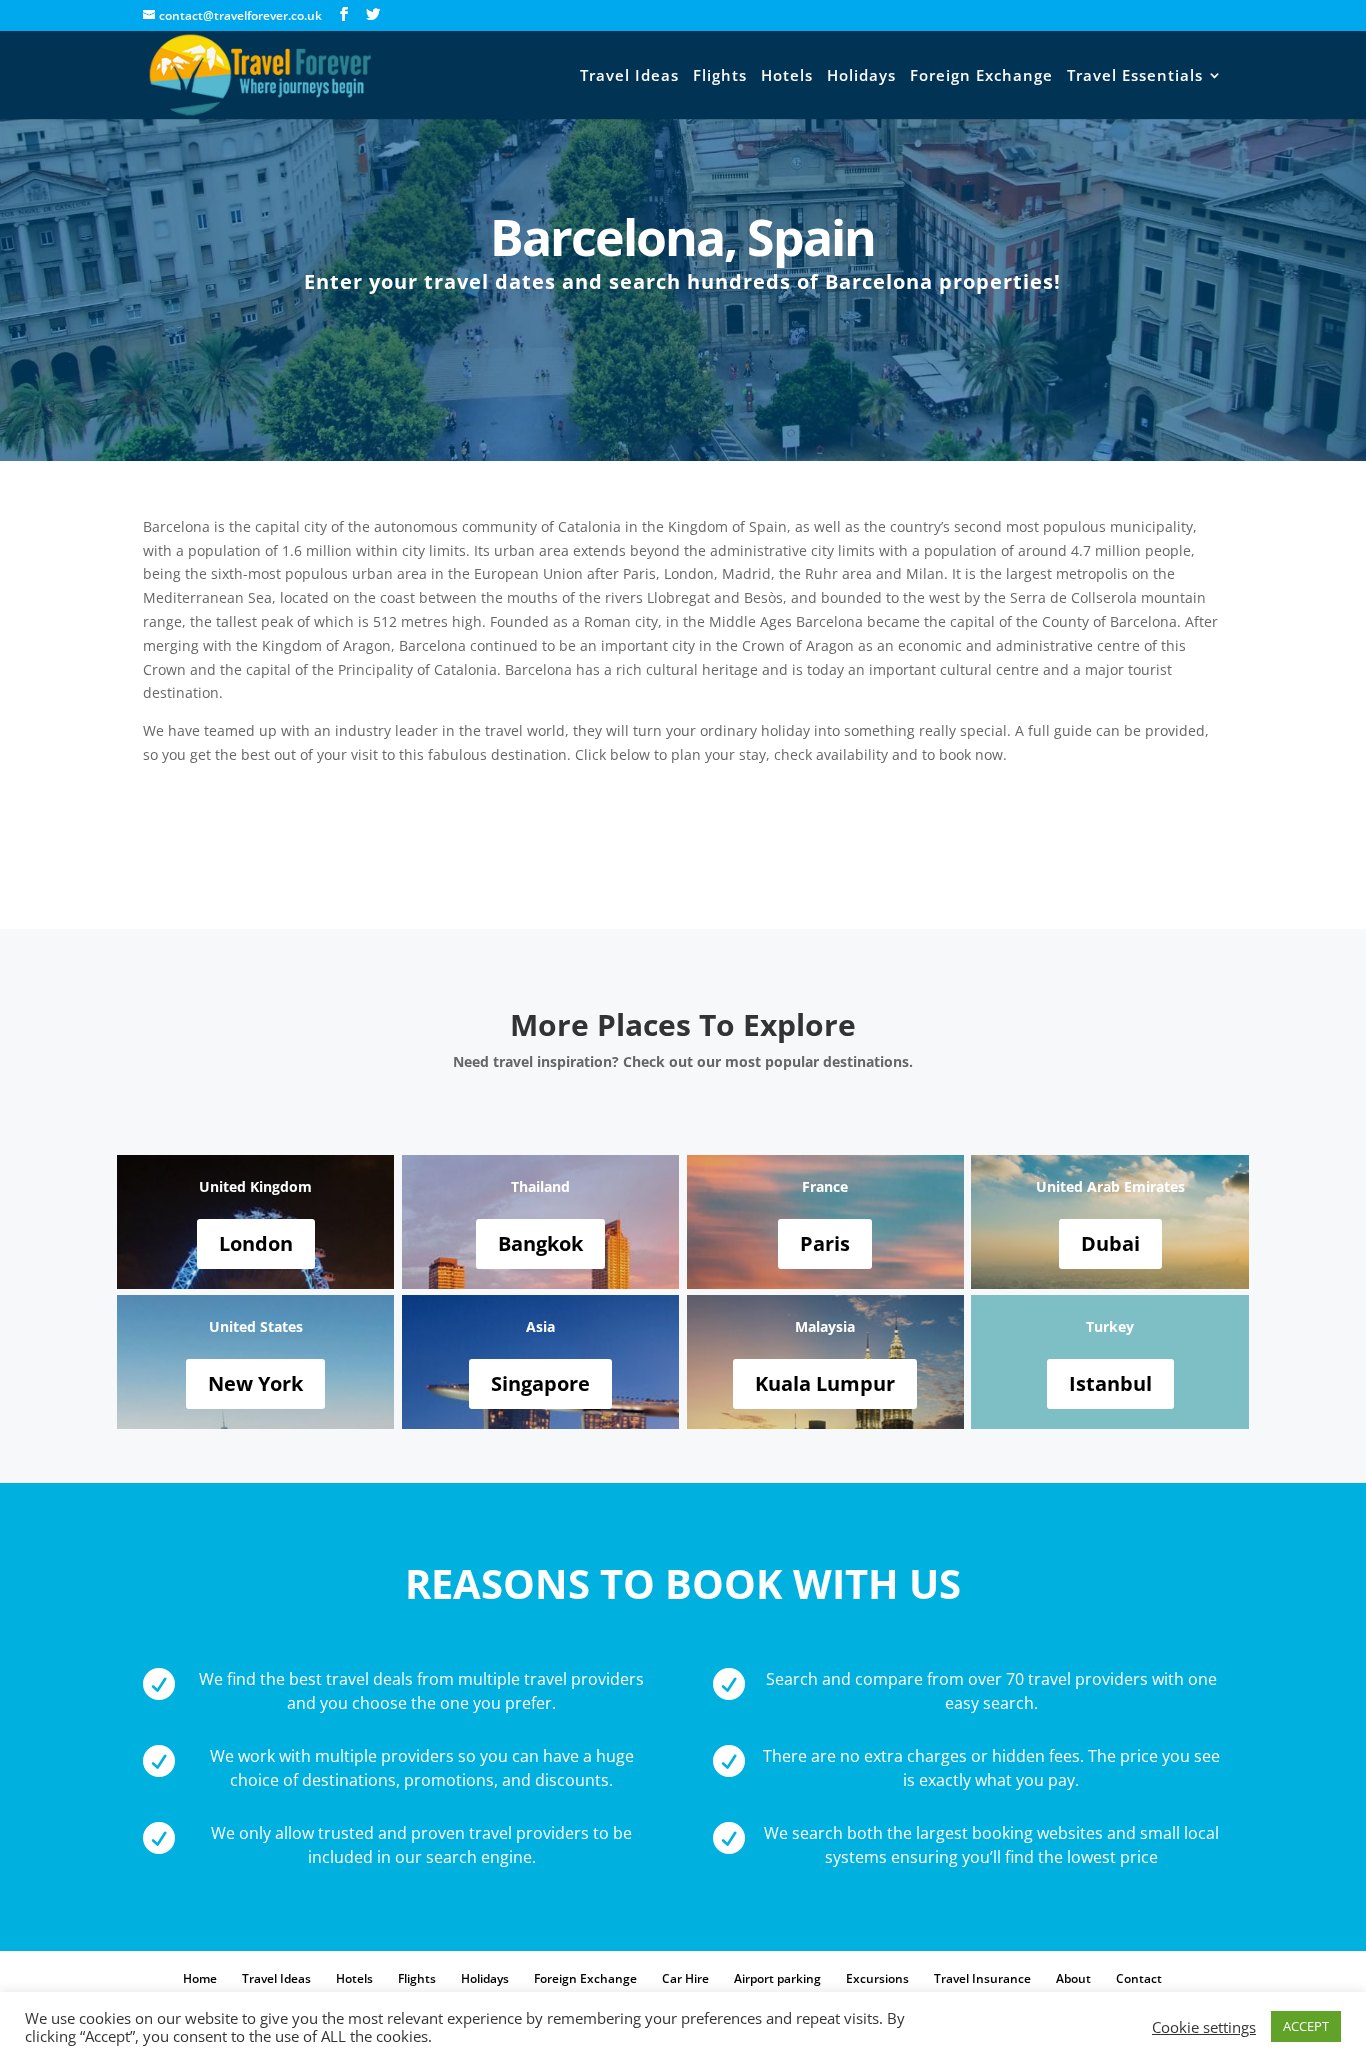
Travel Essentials (1135, 76)
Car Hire (685, 1978)
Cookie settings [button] (1204, 2027)
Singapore (540, 1383)
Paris (825, 1243)
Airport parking (777, 1978)
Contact (1139, 1978)
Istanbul (1110, 1383)
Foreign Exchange (981, 76)
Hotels (787, 76)
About (1073, 1978)
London (256, 1243)
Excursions (877, 1978)
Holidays (861, 76)
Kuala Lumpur (825, 1383)
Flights (720, 76)
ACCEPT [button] (1306, 2026)
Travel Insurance (982, 1978)
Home (200, 1978)
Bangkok (540, 1243)
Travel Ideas (629, 76)
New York (255, 1383)
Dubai (1110, 1243)
